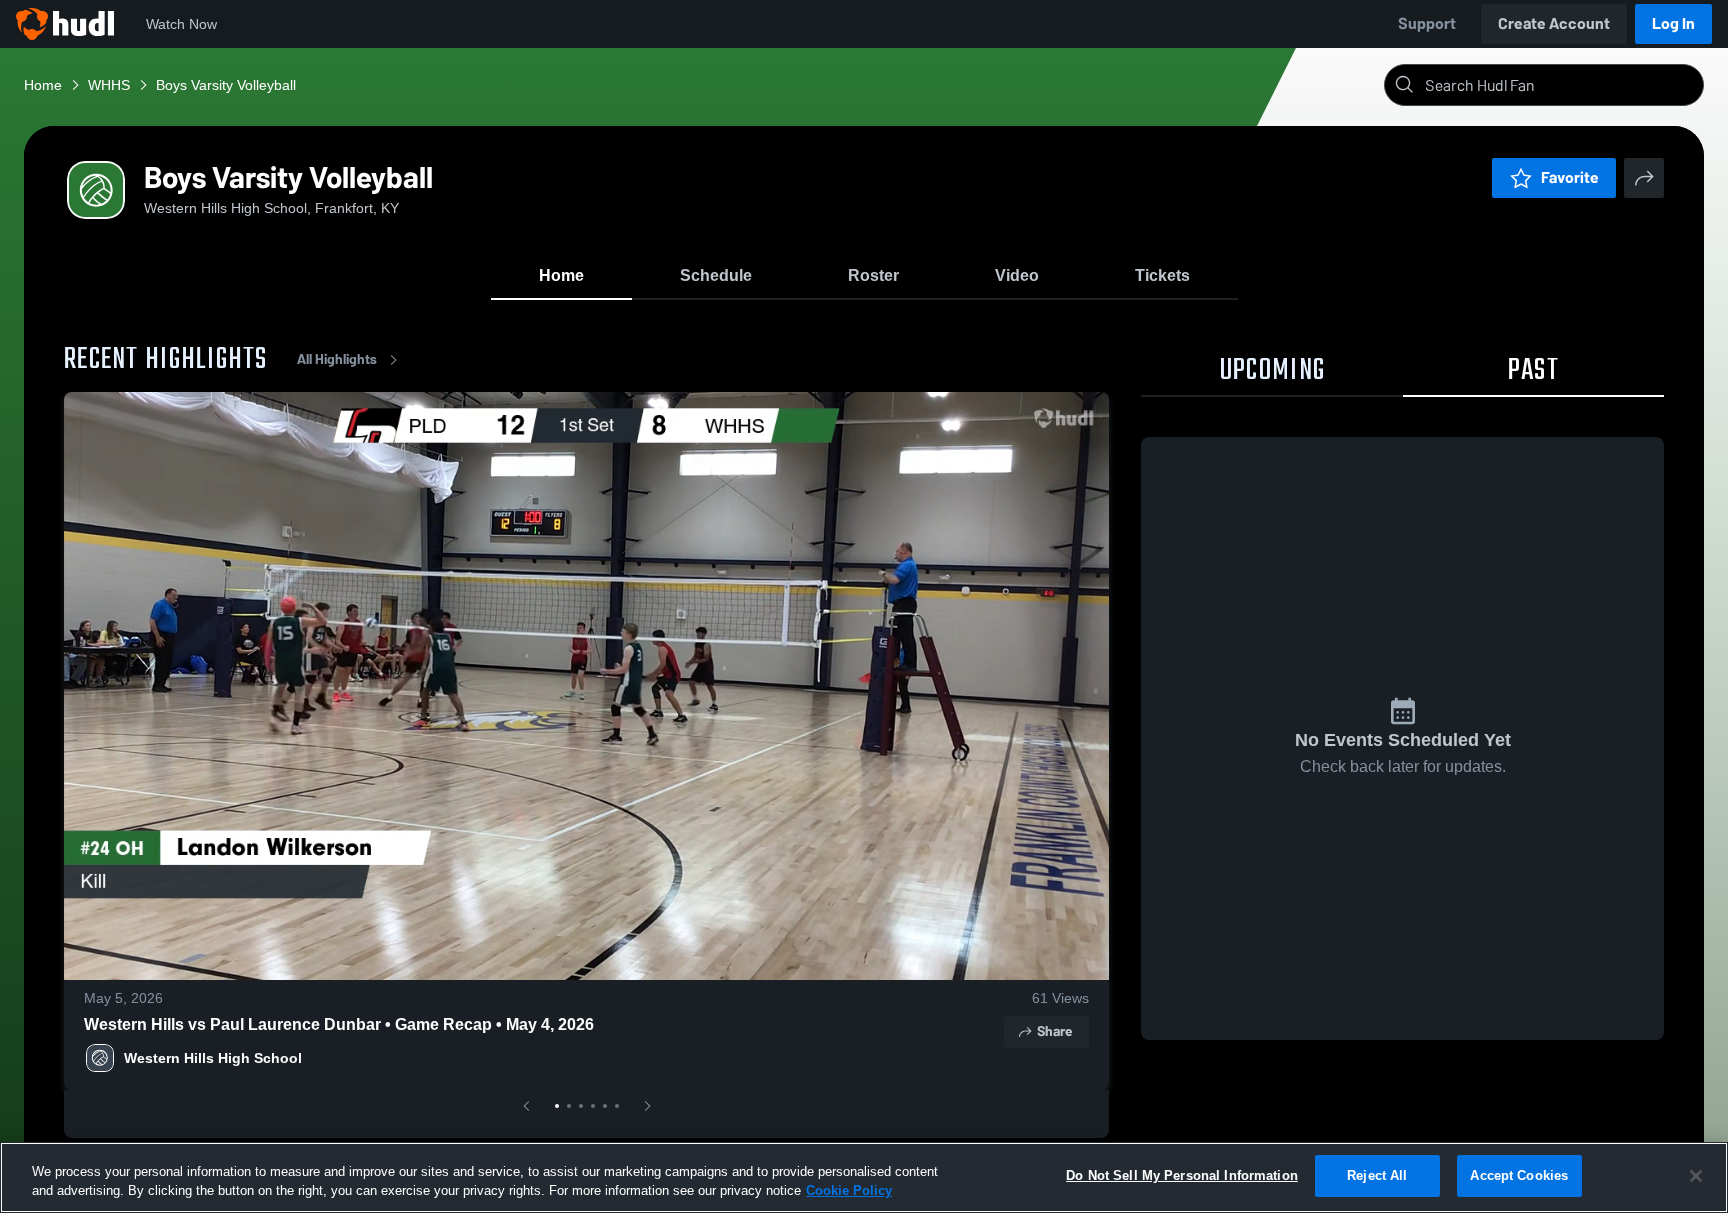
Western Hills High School (213, 1058)
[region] (864, 1177)
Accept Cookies (1519, 1175)
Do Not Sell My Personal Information (1182, 1175)
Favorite (1570, 177)
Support (1427, 23)
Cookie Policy (849, 1191)
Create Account (1554, 23)
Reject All (1377, 1175)
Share (1054, 1031)
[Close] (1696, 1176)
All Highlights (337, 359)
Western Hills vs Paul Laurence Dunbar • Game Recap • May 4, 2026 (339, 1024)
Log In (1673, 23)
